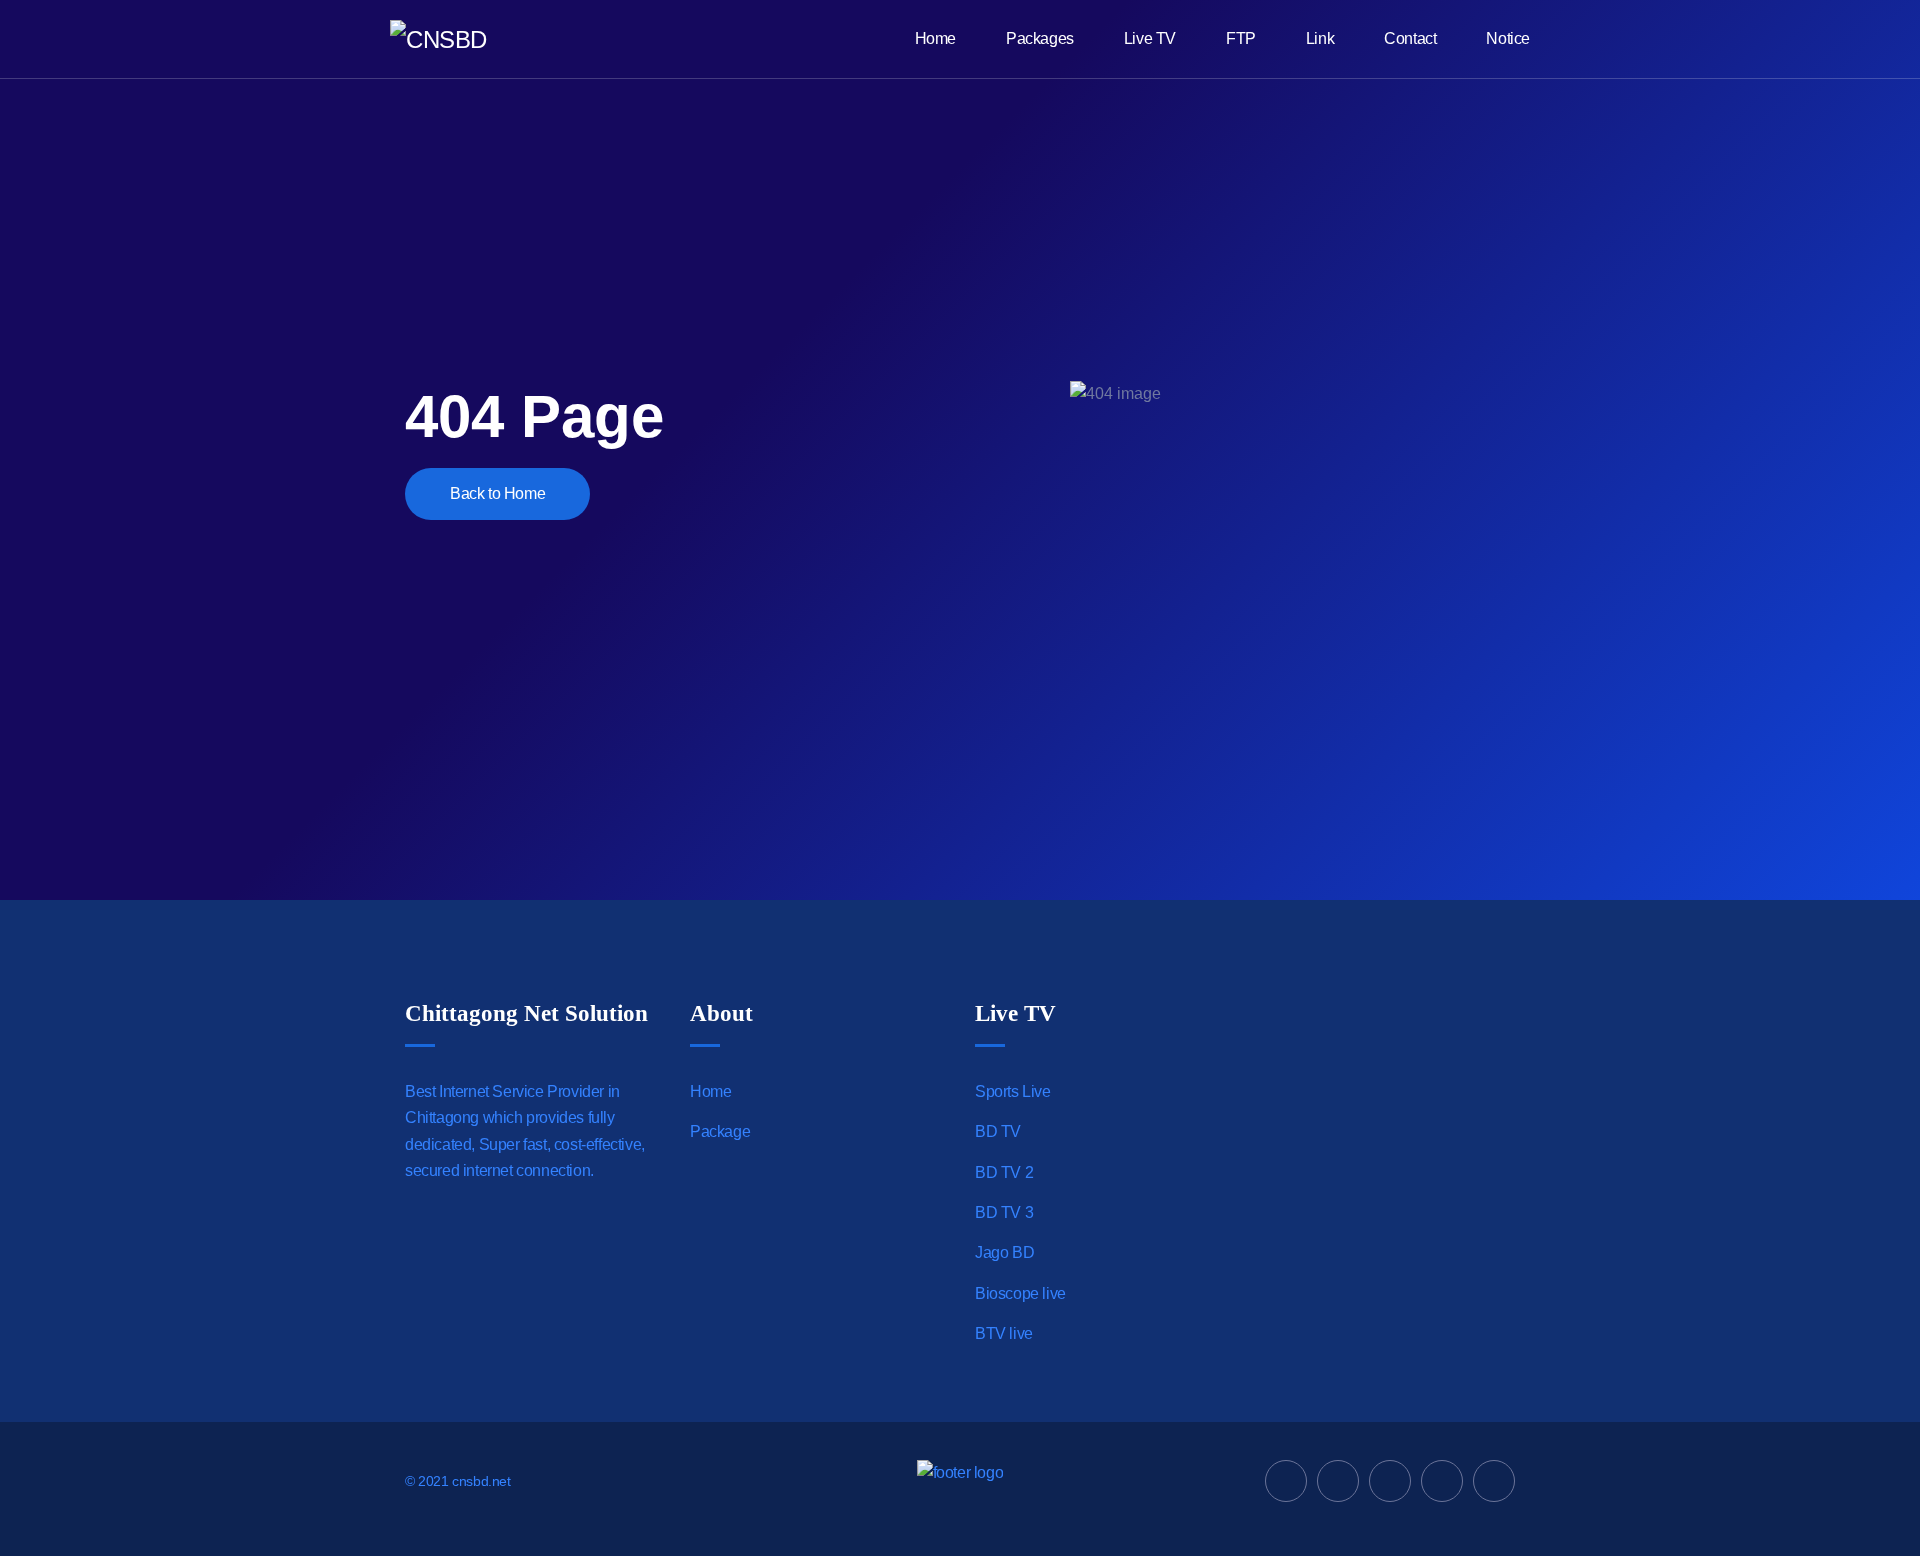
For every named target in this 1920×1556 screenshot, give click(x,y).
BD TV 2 (1004, 1172)
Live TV (1150, 38)
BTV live (1004, 1333)
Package (720, 1131)
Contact (1410, 38)
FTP (1241, 38)
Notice (1508, 38)
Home (935, 38)
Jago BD (1004, 1252)
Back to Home (497, 493)
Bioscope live (1020, 1293)
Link (1320, 38)
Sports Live (1013, 1091)
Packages (1040, 38)
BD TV (998, 1131)
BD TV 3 (1004, 1212)
